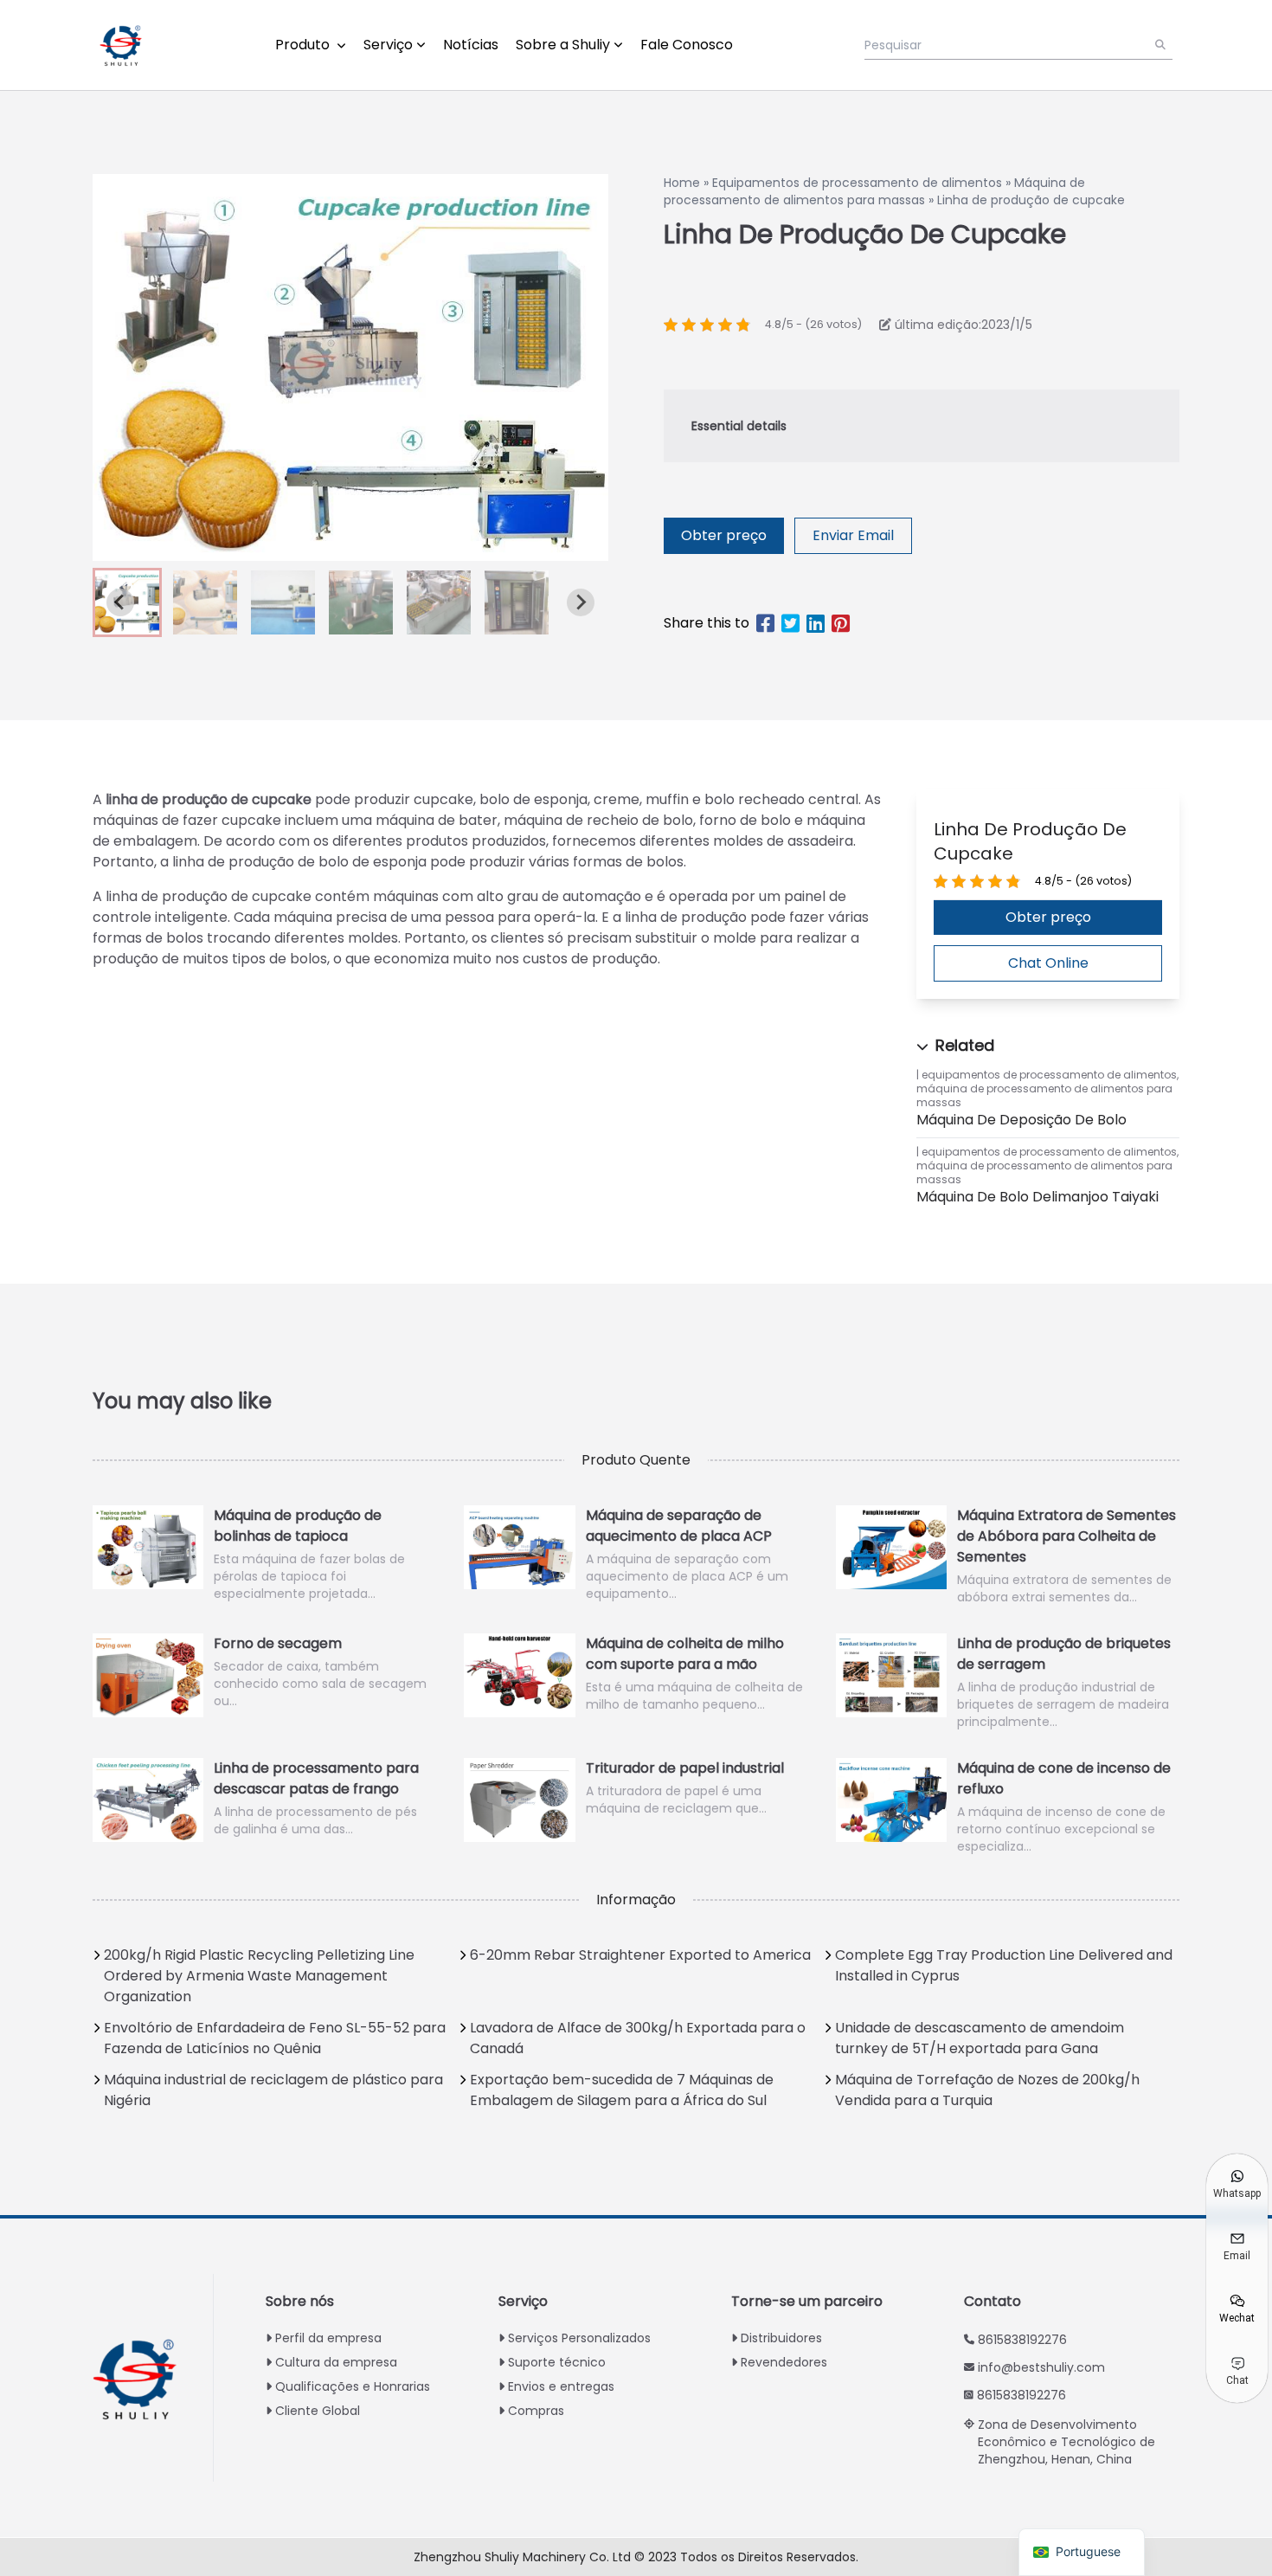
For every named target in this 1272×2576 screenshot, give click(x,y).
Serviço (388, 45)
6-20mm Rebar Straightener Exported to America (640, 1955)
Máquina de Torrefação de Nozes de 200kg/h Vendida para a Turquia (987, 2090)
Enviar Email (853, 535)
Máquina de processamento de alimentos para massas (874, 191)
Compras (536, 2411)
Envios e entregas (561, 2386)
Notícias (471, 45)
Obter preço (724, 535)
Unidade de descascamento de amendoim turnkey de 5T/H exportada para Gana (980, 2038)
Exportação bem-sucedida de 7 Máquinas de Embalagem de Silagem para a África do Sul (622, 2090)
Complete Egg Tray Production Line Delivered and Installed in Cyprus (1004, 1965)
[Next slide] (581, 602)
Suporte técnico (557, 2362)
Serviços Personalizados (579, 2338)
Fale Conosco (687, 45)
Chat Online (1048, 963)
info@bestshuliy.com (1041, 2367)
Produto (304, 45)
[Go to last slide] (120, 602)
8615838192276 (1022, 2340)
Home (682, 183)
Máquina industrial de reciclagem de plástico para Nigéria (273, 2090)
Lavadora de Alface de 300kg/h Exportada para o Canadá (638, 2038)
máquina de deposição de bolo (1021, 1120)
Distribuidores (781, 2338)
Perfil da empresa (328, 2338)
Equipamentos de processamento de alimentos (857, 183)
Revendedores (784, 2362)
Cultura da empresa (336, 2362)
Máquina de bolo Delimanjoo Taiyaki (1038, 1197)
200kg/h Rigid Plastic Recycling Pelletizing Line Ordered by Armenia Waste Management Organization (259, 1976)
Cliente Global (318, 2411)
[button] (205, 602)
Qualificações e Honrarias (353, 2386)
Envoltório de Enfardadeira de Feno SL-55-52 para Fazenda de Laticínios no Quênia (275, 2038)
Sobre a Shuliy (563, 45)
